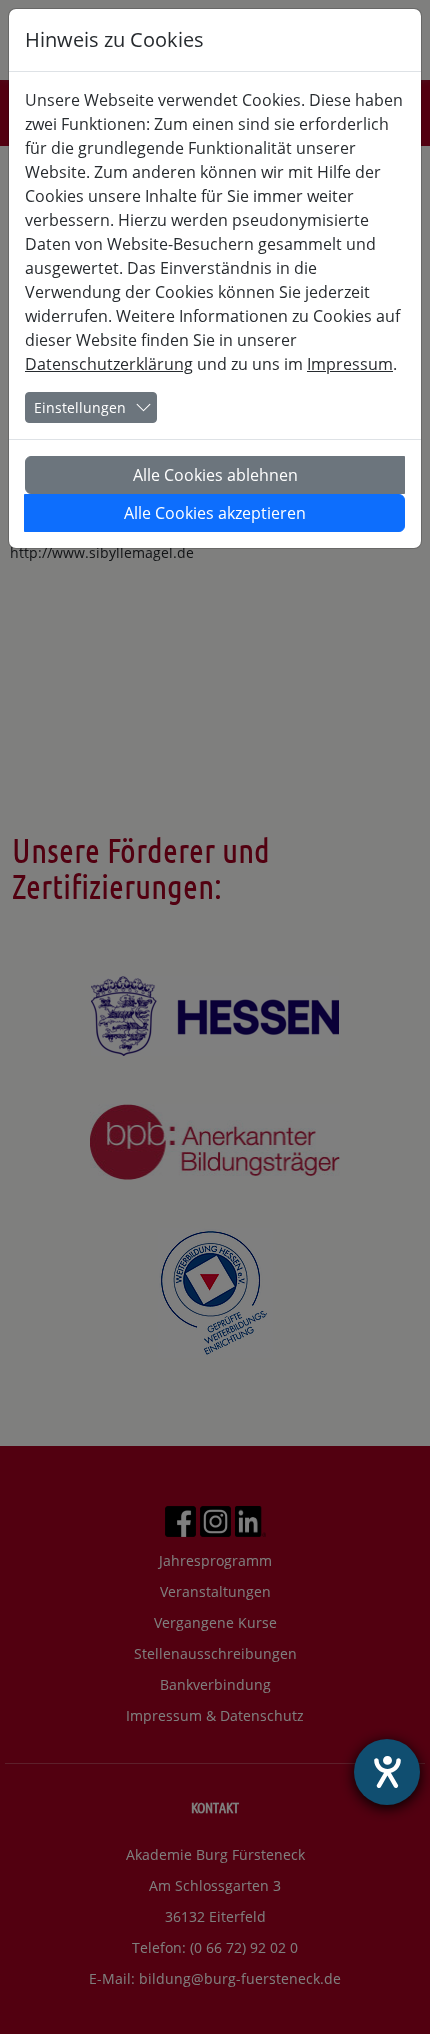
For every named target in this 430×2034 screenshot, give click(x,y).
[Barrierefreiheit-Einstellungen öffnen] (387, 1772)
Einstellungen (80, 407)
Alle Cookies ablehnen (215, 475)
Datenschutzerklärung (109, 364)
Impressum (350, 364)
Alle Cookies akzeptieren (215, 513)
